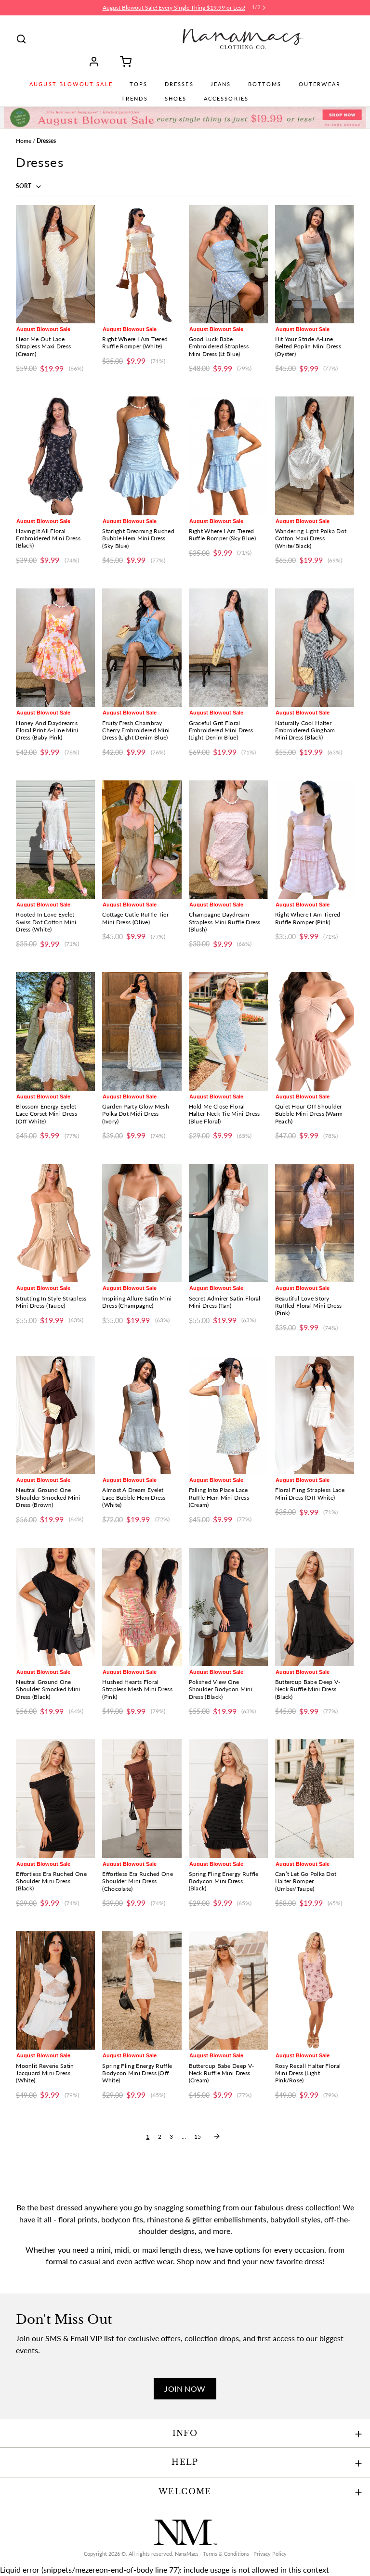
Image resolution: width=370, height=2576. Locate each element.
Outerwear (320, 84)
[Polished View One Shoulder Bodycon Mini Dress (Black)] (228, 1607)
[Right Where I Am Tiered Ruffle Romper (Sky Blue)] (228, 456)
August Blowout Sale (71, 84)
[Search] (21, 39)
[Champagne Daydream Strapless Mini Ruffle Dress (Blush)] (228, 840)
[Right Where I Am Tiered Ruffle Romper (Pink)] (315, 840)
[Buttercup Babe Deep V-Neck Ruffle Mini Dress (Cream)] (228, 1990)
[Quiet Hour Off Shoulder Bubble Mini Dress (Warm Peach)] (315, 1031)
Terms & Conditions (226, 2554)
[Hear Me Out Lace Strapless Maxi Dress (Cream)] (55, 264)
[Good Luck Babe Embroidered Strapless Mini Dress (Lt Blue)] (228, 264)
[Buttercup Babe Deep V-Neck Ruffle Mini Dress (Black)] (315, 1607)
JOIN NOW (185, 2389)
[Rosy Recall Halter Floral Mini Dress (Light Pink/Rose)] (315, 1990)
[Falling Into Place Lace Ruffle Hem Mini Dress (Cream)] (228, 1415)
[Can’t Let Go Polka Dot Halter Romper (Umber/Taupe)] (315, 1798)
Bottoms (265, 84)
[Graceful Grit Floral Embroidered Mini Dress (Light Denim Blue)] (228, 648)
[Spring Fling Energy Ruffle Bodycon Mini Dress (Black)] (228, 1798)
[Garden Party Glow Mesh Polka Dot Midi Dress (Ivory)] (142, 1031)
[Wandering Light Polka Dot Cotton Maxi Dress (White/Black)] (315, 456)
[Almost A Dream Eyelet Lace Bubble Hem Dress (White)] (142, 1415)
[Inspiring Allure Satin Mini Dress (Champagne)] (142, 1223)
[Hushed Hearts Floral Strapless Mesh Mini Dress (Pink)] (142, 1607)
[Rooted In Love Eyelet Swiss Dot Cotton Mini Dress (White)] (55, 840)
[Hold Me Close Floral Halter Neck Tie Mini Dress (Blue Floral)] (228, 1031)
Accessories (226, 99)
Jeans (221, 84)
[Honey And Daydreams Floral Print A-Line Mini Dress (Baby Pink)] (55, 648)
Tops (139, 84)
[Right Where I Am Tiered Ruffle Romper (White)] (142, 264)
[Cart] (122, 62)
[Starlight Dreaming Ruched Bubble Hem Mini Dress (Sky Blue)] (142, 456)
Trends (135, 99)
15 (198, 2136)
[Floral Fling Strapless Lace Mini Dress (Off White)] (315, 1415)
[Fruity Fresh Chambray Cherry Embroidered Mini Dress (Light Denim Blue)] (142, 648)
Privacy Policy (270, 2554)
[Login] (97, 62)
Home (24, 141)
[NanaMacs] (243, 39)
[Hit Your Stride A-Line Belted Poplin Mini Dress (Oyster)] (315, 264)
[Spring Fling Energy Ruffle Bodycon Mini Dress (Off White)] (142, 1990)
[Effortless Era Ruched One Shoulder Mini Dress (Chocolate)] (142, 1798)
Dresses (179, 84)
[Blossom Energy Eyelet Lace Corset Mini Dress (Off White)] (55, 1031)
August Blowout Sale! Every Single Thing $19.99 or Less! (174, 7)
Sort (24, 186)
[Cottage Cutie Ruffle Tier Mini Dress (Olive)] (142, 840)
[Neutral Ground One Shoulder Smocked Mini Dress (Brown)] (55, 1415)
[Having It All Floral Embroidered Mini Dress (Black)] (55, 456)
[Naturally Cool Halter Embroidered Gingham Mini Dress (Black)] (315, 648)
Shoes (176, 99)
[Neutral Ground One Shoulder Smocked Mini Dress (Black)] (55, 1607)
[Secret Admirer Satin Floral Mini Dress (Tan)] (228, 1223)
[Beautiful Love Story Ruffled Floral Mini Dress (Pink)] (315, 1223)
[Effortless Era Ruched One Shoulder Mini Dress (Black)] (55, 1798)
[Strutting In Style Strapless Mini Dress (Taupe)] (55, 1223)
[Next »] (217, 2136)
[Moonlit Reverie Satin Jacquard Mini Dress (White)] (55, 1990)
